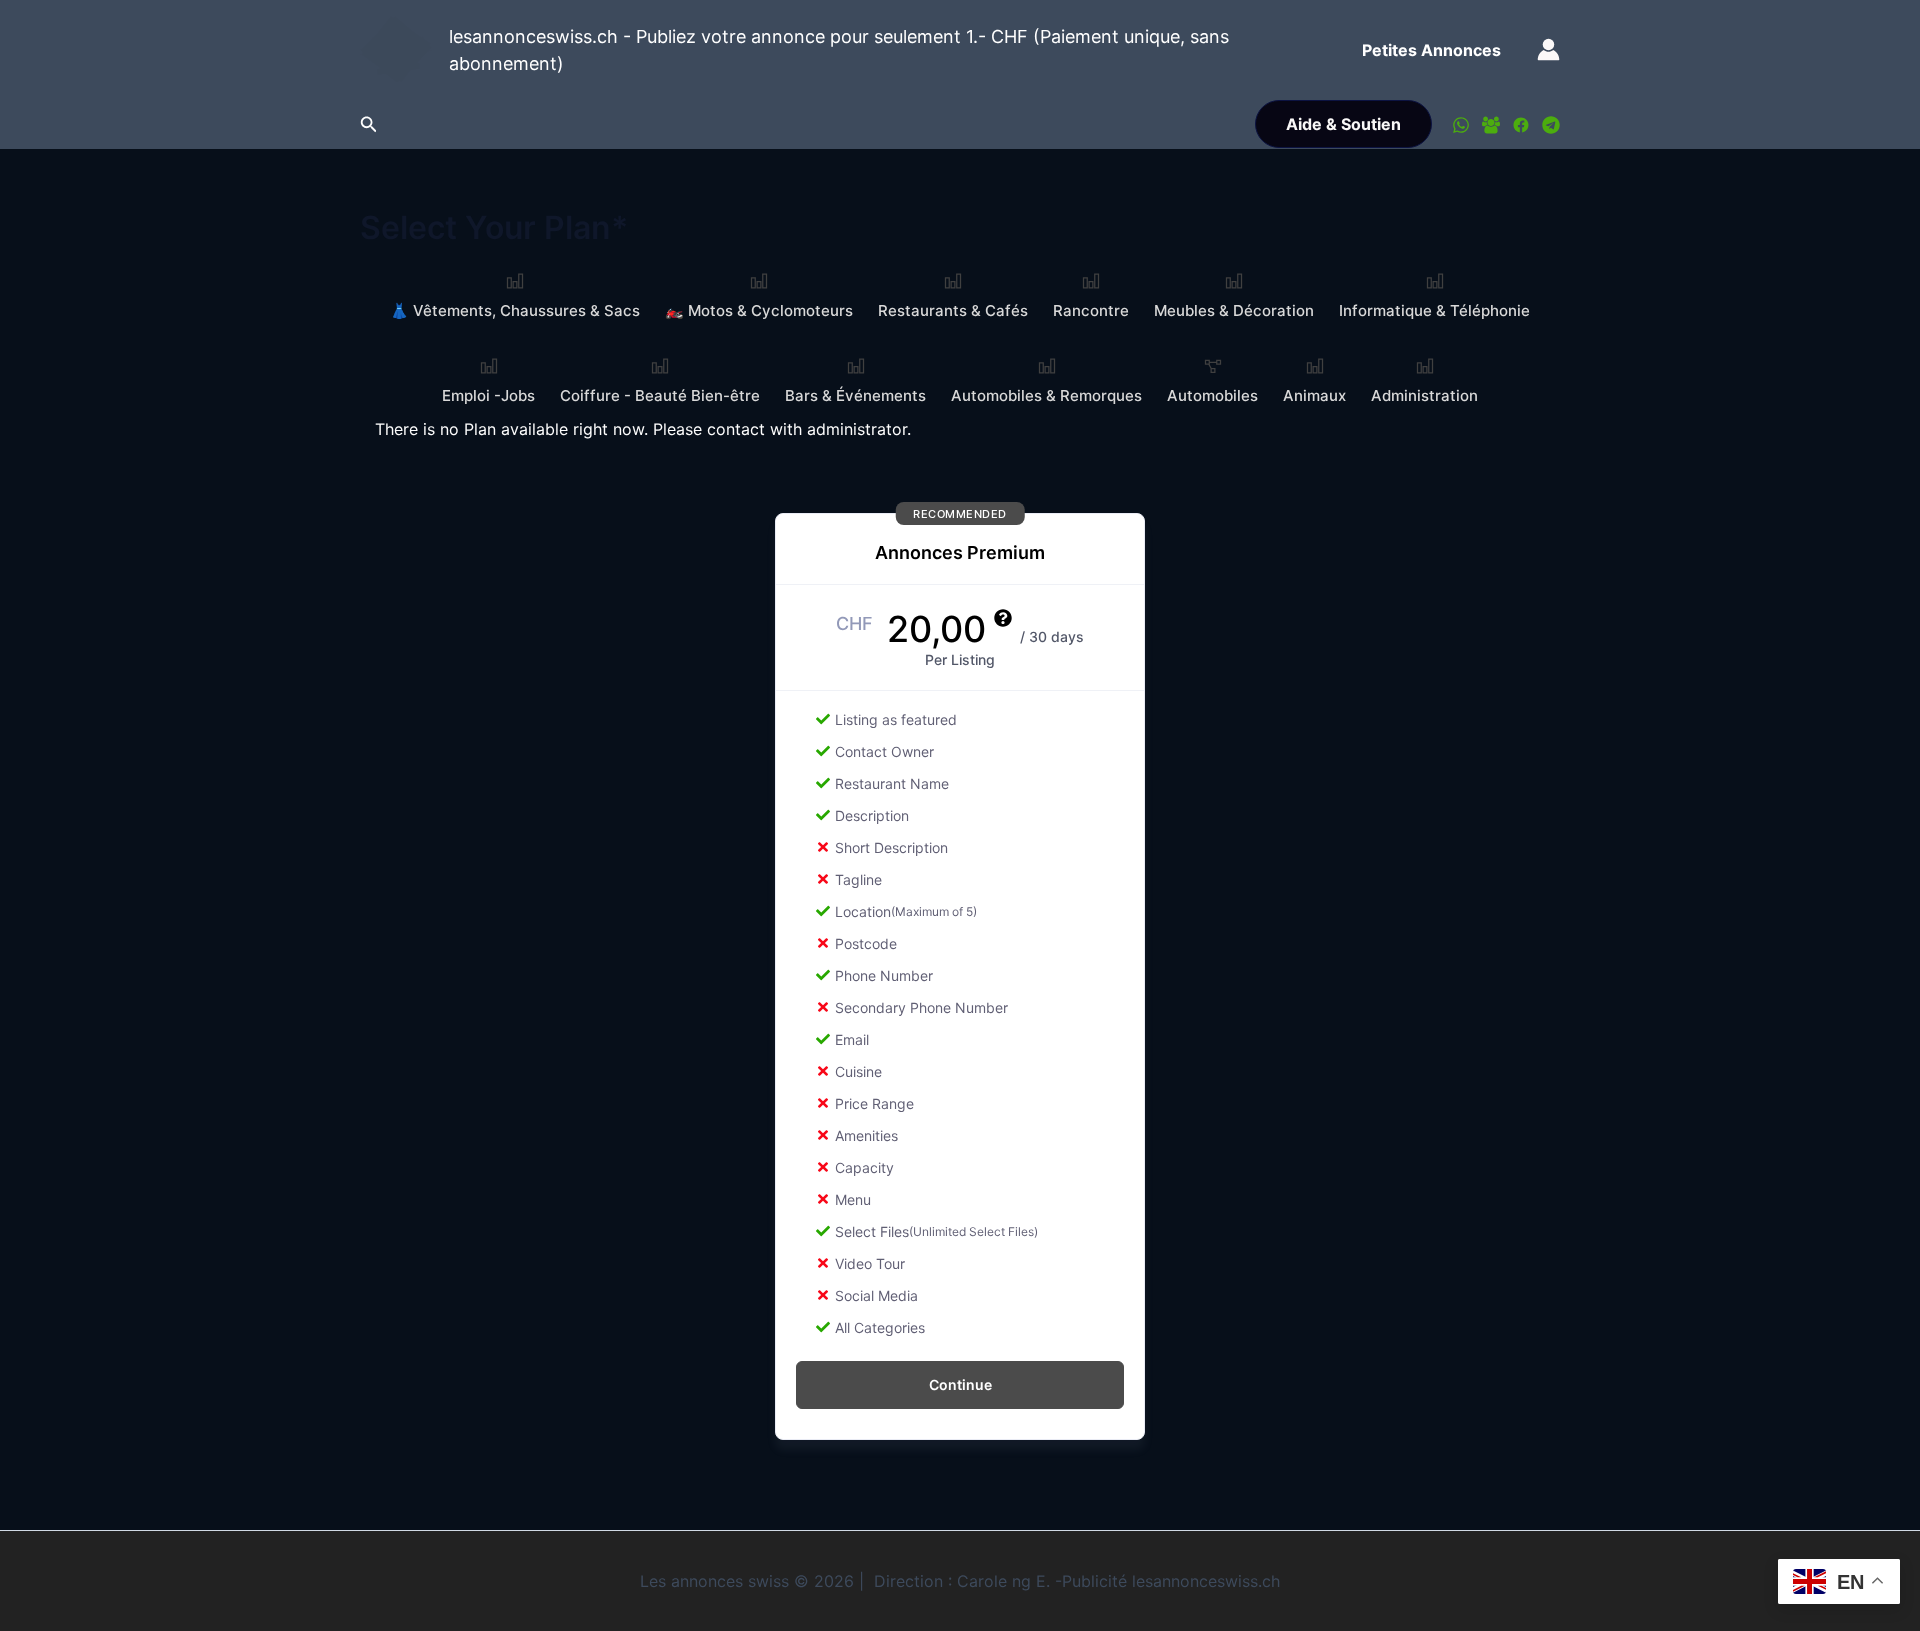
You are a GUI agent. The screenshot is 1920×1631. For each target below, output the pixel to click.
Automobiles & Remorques (1046, 395)
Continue (960, 1384)
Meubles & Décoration (1234, 310)
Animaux (1314, 395)
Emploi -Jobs (488, 395)
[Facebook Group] (1491, 125)
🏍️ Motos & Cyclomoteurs (759, 310)
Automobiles (1212, 395)
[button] (369, 124)
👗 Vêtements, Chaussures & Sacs (515, 310)
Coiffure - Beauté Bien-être (660, 395)
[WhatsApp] (1461, 125)
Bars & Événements (855, 395)
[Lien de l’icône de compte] (1548, 49)
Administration (1424, 395)
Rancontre (1091, 310)
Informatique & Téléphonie (1434, 310)
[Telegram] (1551, 125)
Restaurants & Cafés (953, 310)
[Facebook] (1521, 125)
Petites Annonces (1431, 50)
